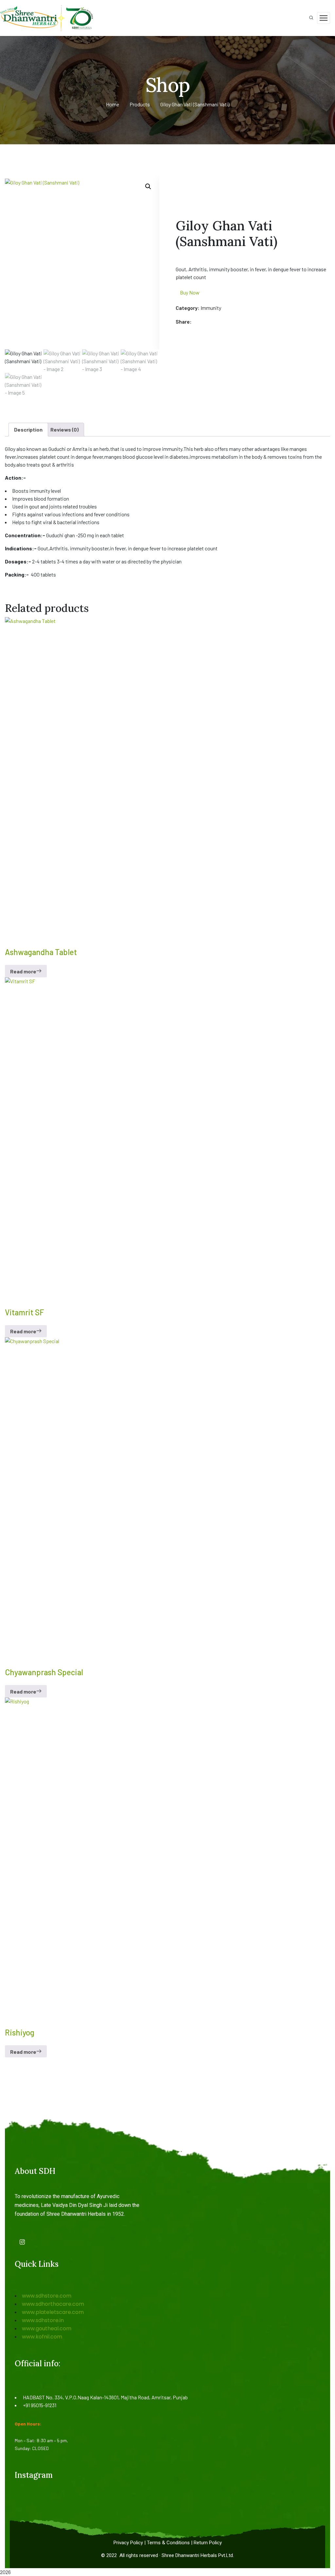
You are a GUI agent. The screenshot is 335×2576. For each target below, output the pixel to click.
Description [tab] (28, 429)
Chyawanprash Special (44, 1672)
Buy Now (190, 292)
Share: (184, 321)
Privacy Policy (128, 2543)
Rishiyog (20, 2032)
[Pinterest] (211, 322)
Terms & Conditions (168, 2543)
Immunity (211, 308)
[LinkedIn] (217, 322)
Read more (23, 971)
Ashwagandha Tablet (41, 952)
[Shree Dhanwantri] (49, 17)
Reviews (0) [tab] (64, 429)
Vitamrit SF (25, 1312)
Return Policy (208, 2543)
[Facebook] (198, 322)
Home (113, 104)
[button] (148, 187)
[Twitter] (204, 322)
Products (140, 104)
